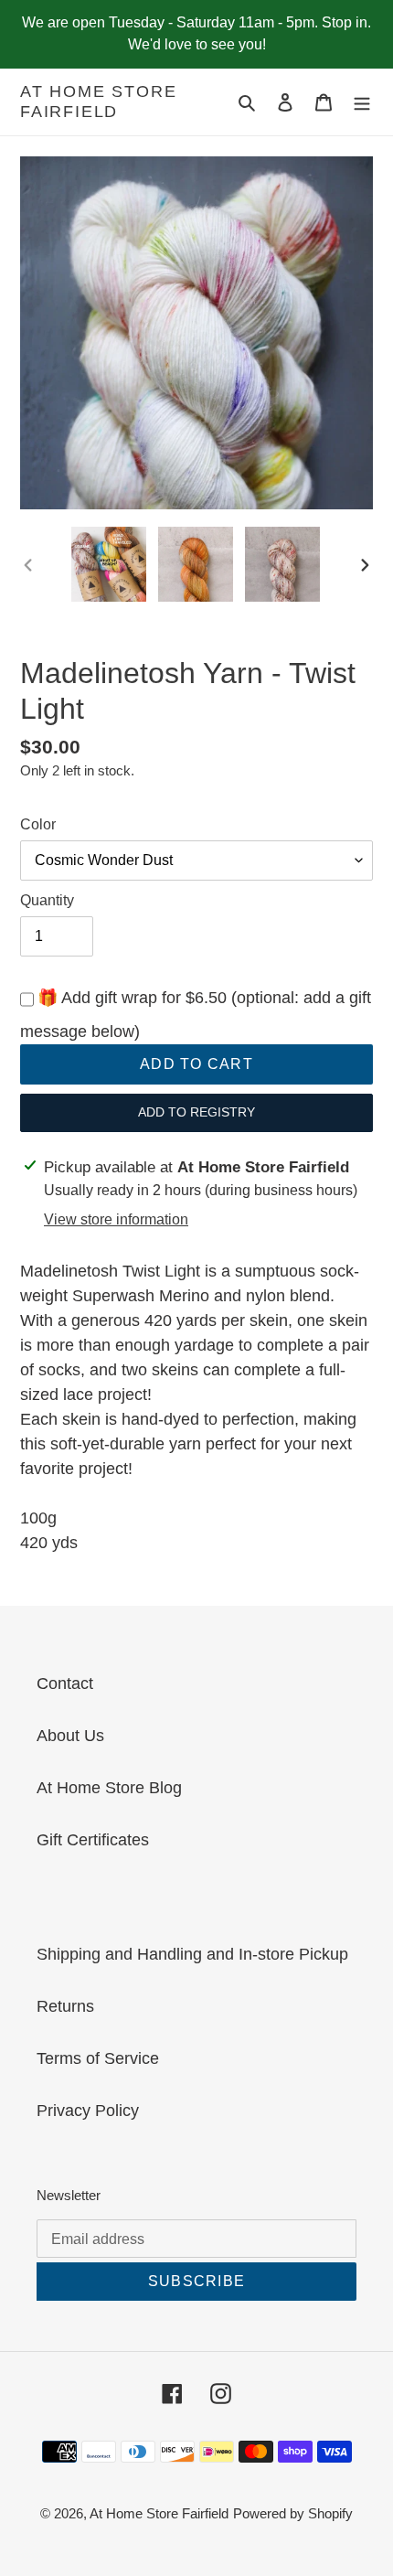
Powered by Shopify (293, 2513)
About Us (70, 1736)
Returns (65, 2006)
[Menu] (362, 102)
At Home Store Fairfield (98, 102)
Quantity (47, 900)
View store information (116, 1219)
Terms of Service (98, 2058)
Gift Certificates (93, 1840)
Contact (65, 1683)
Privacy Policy (88, 2111)
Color (38, 824)
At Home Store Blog (109, 1788)
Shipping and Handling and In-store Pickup (192, 1954)
